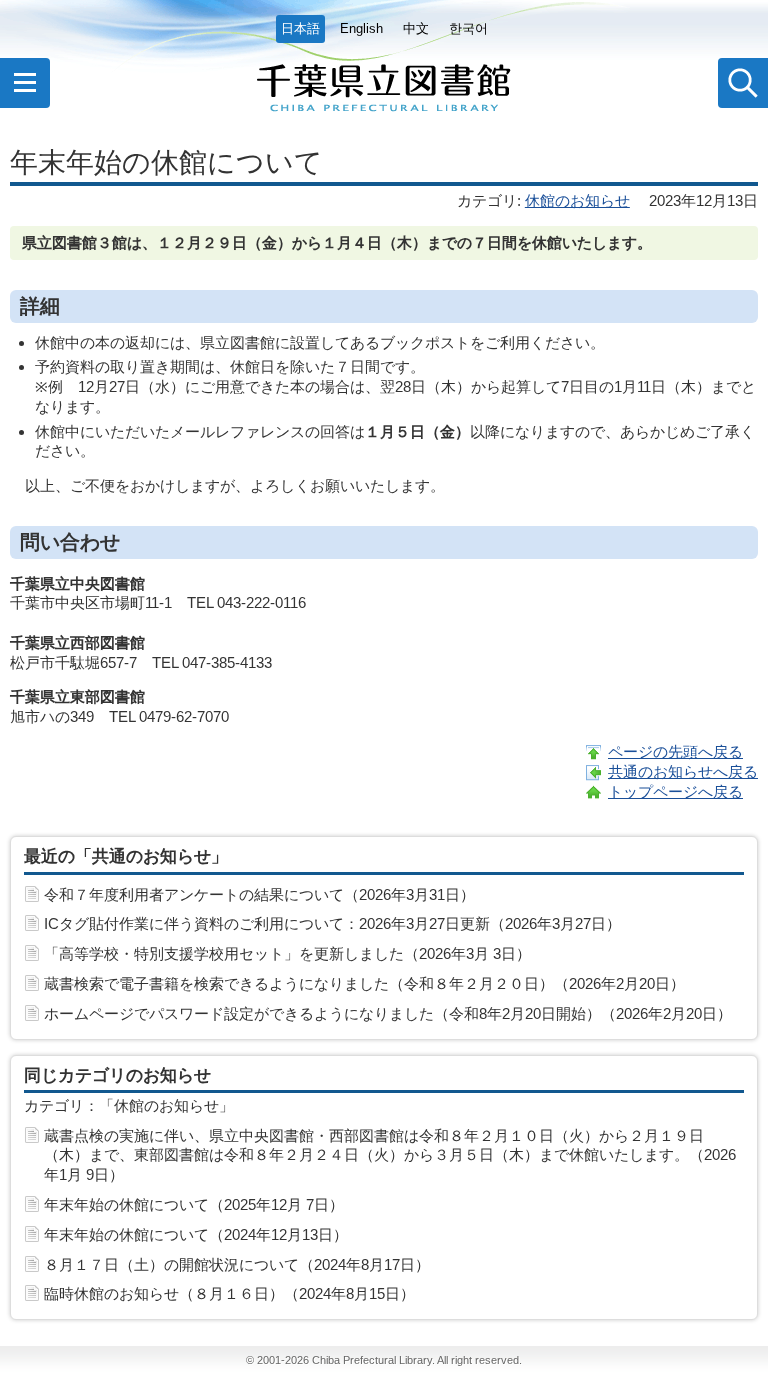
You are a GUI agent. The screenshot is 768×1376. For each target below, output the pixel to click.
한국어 (468, 28)
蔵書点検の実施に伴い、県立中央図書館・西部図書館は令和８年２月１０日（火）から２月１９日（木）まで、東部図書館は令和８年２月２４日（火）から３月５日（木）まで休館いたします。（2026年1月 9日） (390, 1155)
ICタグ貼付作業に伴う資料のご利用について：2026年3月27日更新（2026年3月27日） (332, 923)
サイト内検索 (743, 83)
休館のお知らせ (577, 200)
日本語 (300, 28)
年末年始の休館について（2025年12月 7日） (194, 1204)
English (361, 28)
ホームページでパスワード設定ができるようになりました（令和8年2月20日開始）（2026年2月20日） (388, 1013)
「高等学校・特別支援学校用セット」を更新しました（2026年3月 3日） (287, 953)
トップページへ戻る (675, 791)
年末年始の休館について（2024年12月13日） (196, 1234)
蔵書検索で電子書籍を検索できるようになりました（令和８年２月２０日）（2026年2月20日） (364, 983)
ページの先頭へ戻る (675, 751)
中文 (416, 28)
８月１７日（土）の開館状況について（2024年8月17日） (237, 1264)
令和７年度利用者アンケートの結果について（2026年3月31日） (259, 894)
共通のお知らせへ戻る (683, 771)
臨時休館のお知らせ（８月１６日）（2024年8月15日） (229, 1293)
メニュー (25, 83)
